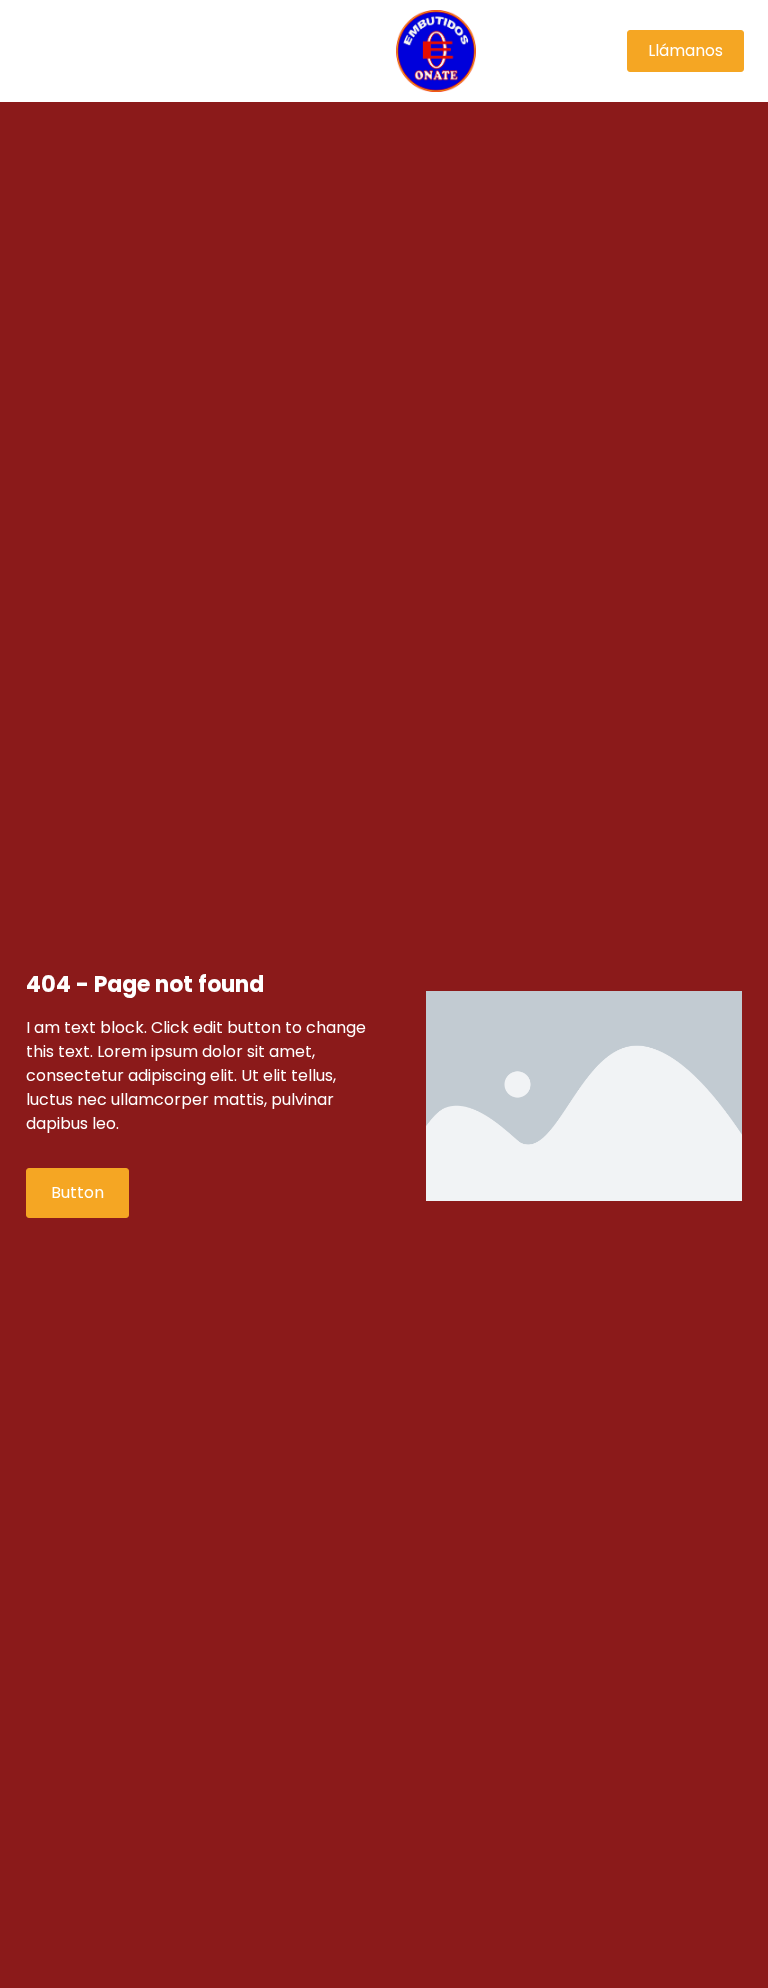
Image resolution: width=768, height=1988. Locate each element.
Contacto (179, 73)
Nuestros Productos (195, 27)
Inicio (67, 27)
